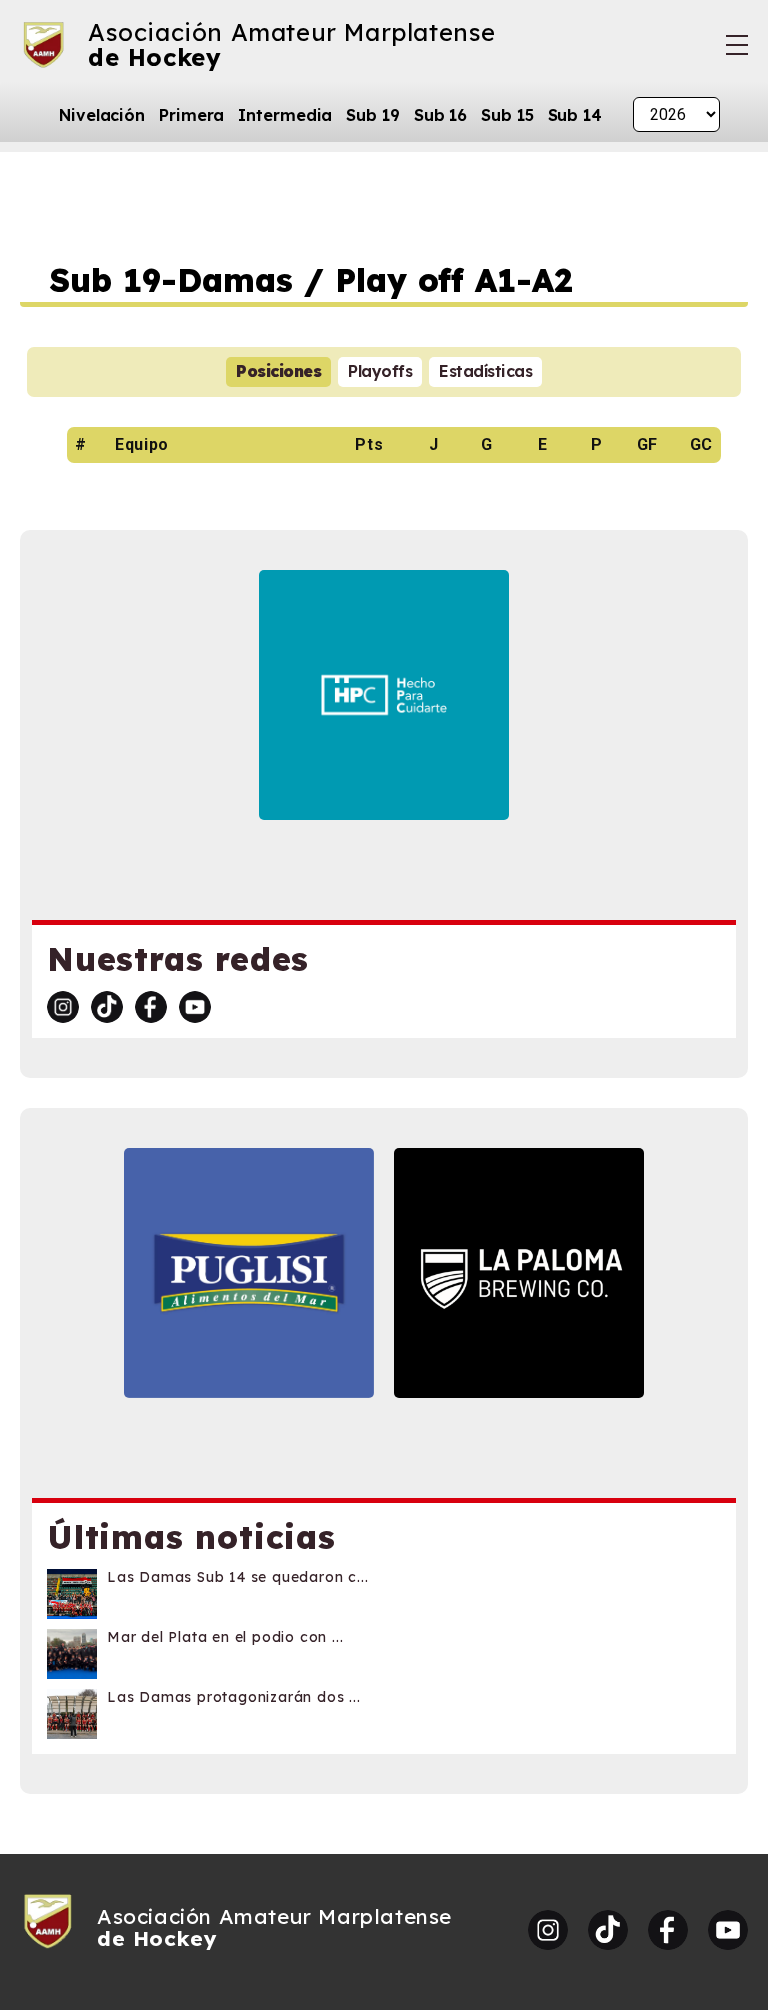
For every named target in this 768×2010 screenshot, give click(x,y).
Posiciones (278, 371)
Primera (191, 115)
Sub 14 (575, 115)
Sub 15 (507, 115)
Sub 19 (372, 115)
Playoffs (380, 371)
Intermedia (285, 115)
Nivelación (102, 115)
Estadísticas (485, 371)
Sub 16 (440, 115)
